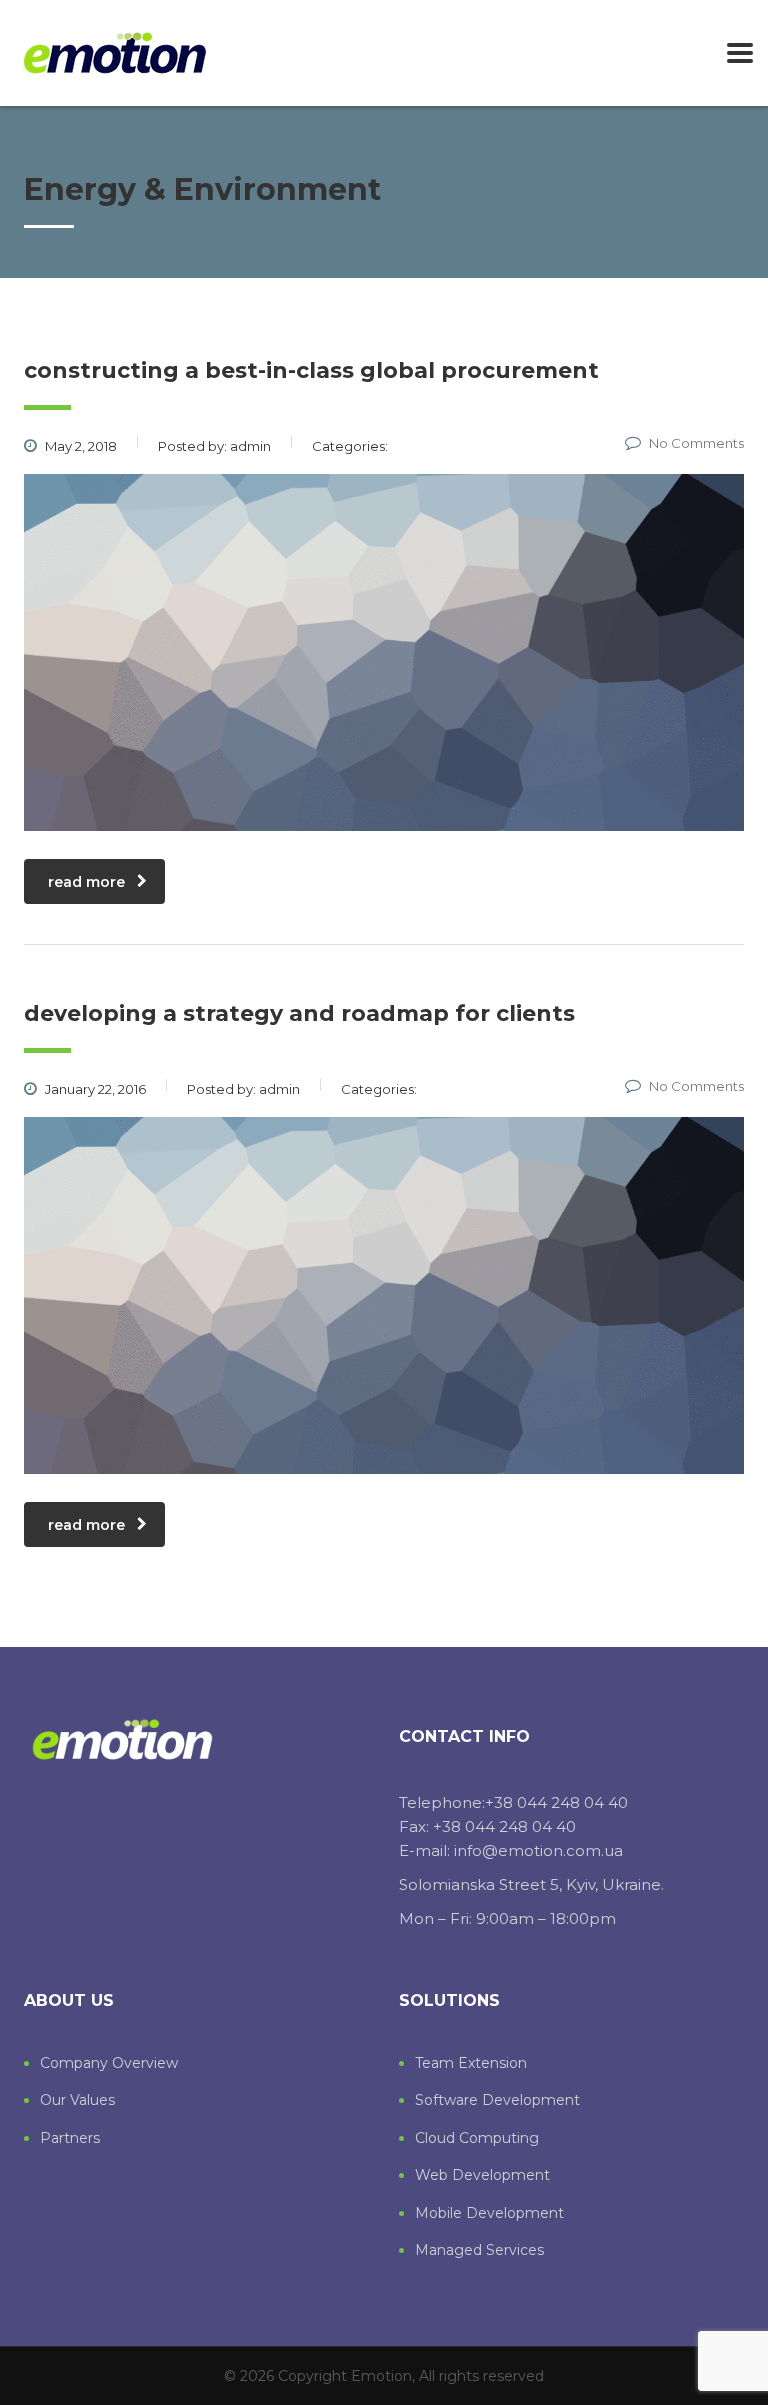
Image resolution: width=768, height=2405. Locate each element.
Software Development (497, 2100)
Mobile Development (489, 2213)
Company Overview (109, 2063)
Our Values (77, 2100)
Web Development (482, 2175)
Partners (70, 2138)
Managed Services (479, 2250)
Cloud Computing (477, 2138)
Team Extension (471, 2063)
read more (86, 882)
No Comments (696, 443)
